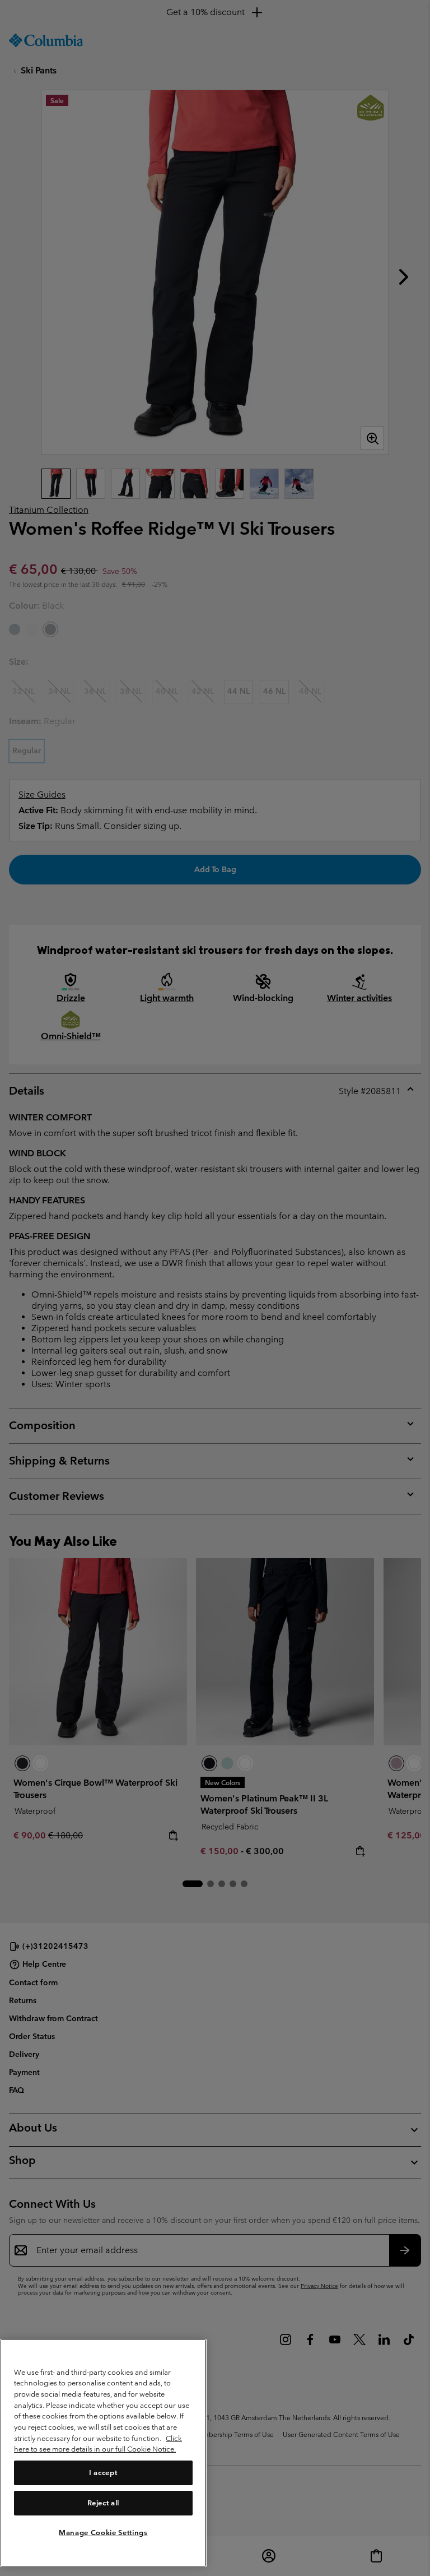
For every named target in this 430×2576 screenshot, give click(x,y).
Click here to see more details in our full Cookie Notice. (98, 2444)
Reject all (104, 2503)
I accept (103, 2473)
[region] (103, 2453)
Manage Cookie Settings (103, 2533)
